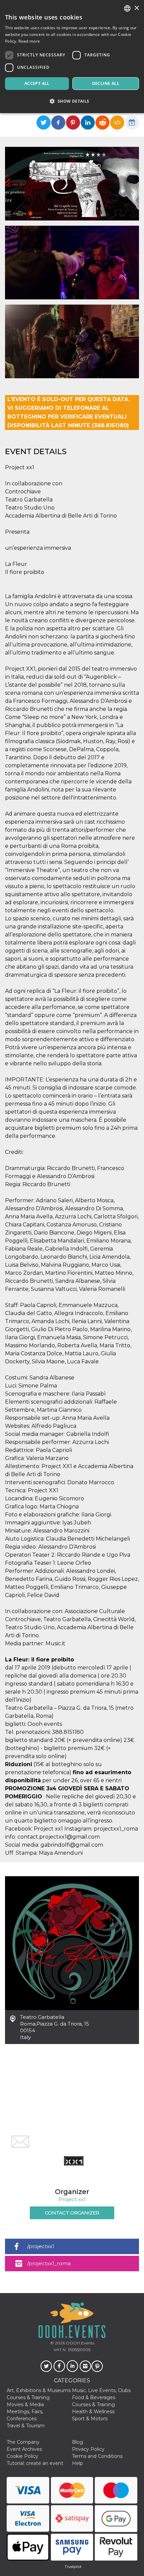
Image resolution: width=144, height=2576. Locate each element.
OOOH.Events (80, 2343)
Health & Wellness (93, 2412)
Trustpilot (73, 2567)
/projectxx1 (41, 2246)
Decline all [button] (106, 83)
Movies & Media (25, 2404)
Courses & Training (28, 2397)
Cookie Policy (22, 2456)
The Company (23, 2442)
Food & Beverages (94, 2397)
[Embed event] (117, 123)
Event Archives (24, 2449)
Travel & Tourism (26, 2426)
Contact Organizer (72, 2213)
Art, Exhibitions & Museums (39, 2390)
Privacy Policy (88, 2449)
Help (78, 2463)
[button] (72, 101)
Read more (29, 41)
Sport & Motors (90, 2419)
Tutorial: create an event (35, 2463)
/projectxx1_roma (49, 2263)
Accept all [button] (37, 83)
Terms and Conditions (97, 2456)
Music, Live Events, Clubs (101, 2390)
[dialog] (72, 57)
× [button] (136, 8)
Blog (78, 2442)
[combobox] (127, 8)
